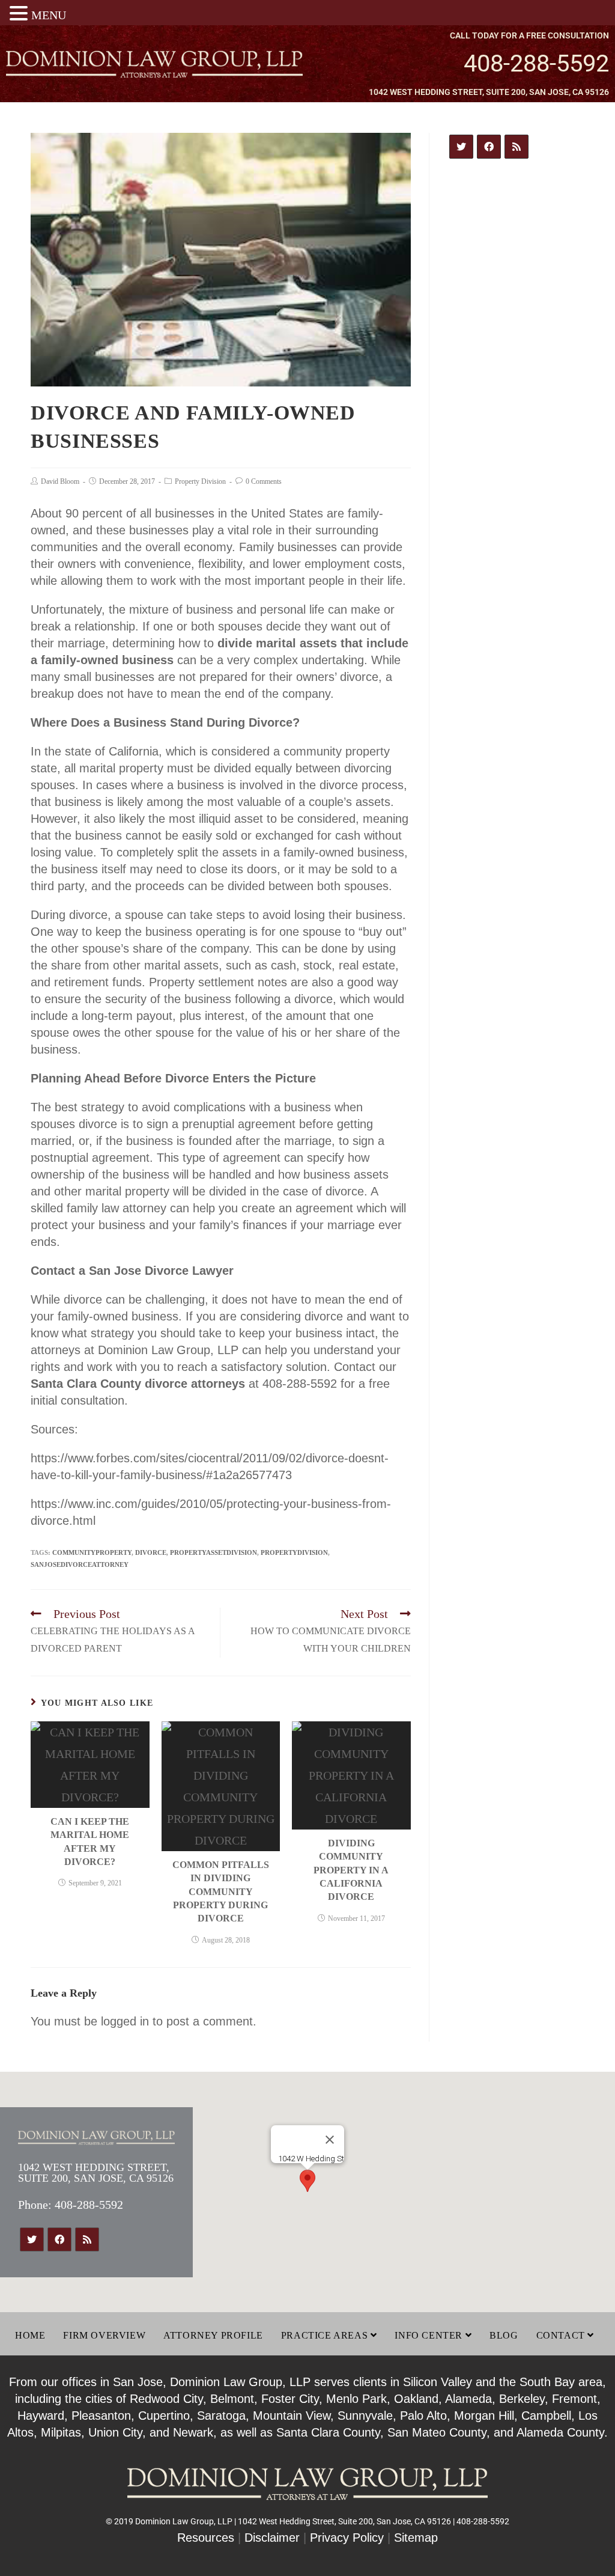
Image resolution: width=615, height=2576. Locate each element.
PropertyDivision (294, 1552)
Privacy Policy (347, 2538)
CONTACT (562, 2335)
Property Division (200, 481)
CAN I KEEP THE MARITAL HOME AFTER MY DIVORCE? (90, 1842)
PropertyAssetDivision (214, 1552)
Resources (206, 2538)
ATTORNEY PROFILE (213, 2335)
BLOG (504, 2335)
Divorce (151, 1552)
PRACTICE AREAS (326, 2335)
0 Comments (264, 481)
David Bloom (60, 481)
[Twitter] (461, 147)
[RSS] (517, 147)
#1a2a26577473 (249, 1475)
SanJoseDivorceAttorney (80, 1564)
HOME (30, 2335)
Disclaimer (272, 2538)
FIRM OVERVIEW (104, 2335)
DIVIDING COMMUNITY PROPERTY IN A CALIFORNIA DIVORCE (351, 1870)
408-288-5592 (536, 63)
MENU (49, 15)
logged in (125, 2021)
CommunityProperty (92, 1552)
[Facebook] (489, 147)
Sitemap (416, 2538)
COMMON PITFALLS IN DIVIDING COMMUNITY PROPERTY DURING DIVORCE (221, 1892)
